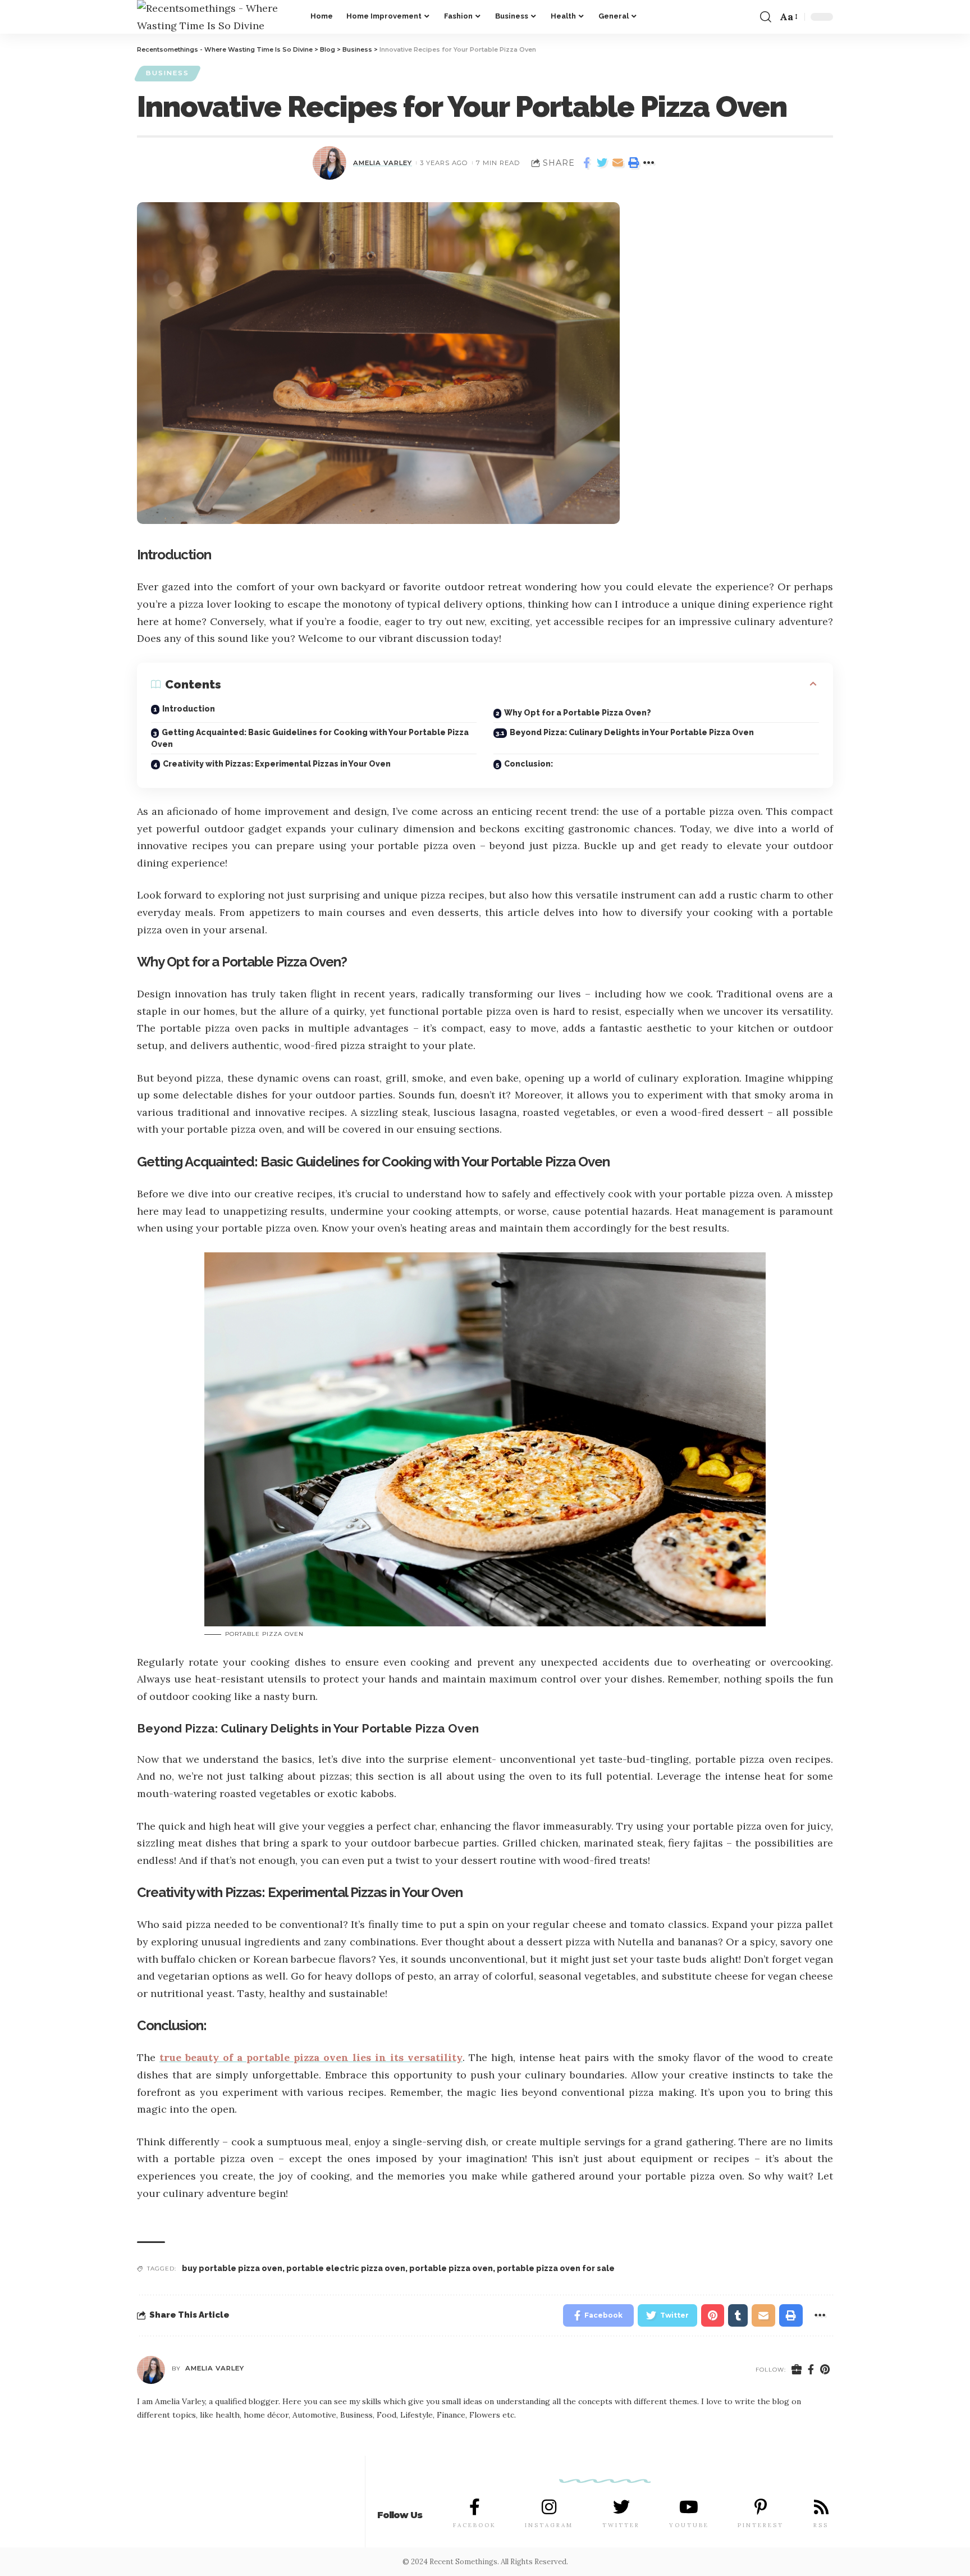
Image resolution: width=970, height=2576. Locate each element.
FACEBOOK (475, 2525)
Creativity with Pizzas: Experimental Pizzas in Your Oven (277, 764)
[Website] (797, 2370)
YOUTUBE (689, 2525)
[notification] (747, 17)
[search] (766, 17)
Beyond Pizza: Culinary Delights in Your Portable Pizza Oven (632, 732)
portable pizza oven (451, 2268)
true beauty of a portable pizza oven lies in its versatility (311, 2057)
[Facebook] (811, 2370)
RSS (821, 2525)
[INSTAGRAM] (549, 2507)
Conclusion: (529, 764)
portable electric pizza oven (346, 2268)
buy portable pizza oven (232, 2268)
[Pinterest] (825, 2370)
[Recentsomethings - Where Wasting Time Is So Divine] (215, 17)
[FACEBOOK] (474, 2507)
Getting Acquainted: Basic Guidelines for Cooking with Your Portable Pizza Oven (310, 738)
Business (168, 73)
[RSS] (821, 2507)
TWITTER (621, 2525)
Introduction (189, 709)
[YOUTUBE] (689, 2507)
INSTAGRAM (549, 2525)
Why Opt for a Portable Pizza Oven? (578, 713)
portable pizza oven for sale (556, 2268)
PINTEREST (761, 2525)
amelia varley (383, 163)
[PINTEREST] (761, 2507)
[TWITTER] (621, 2507)
